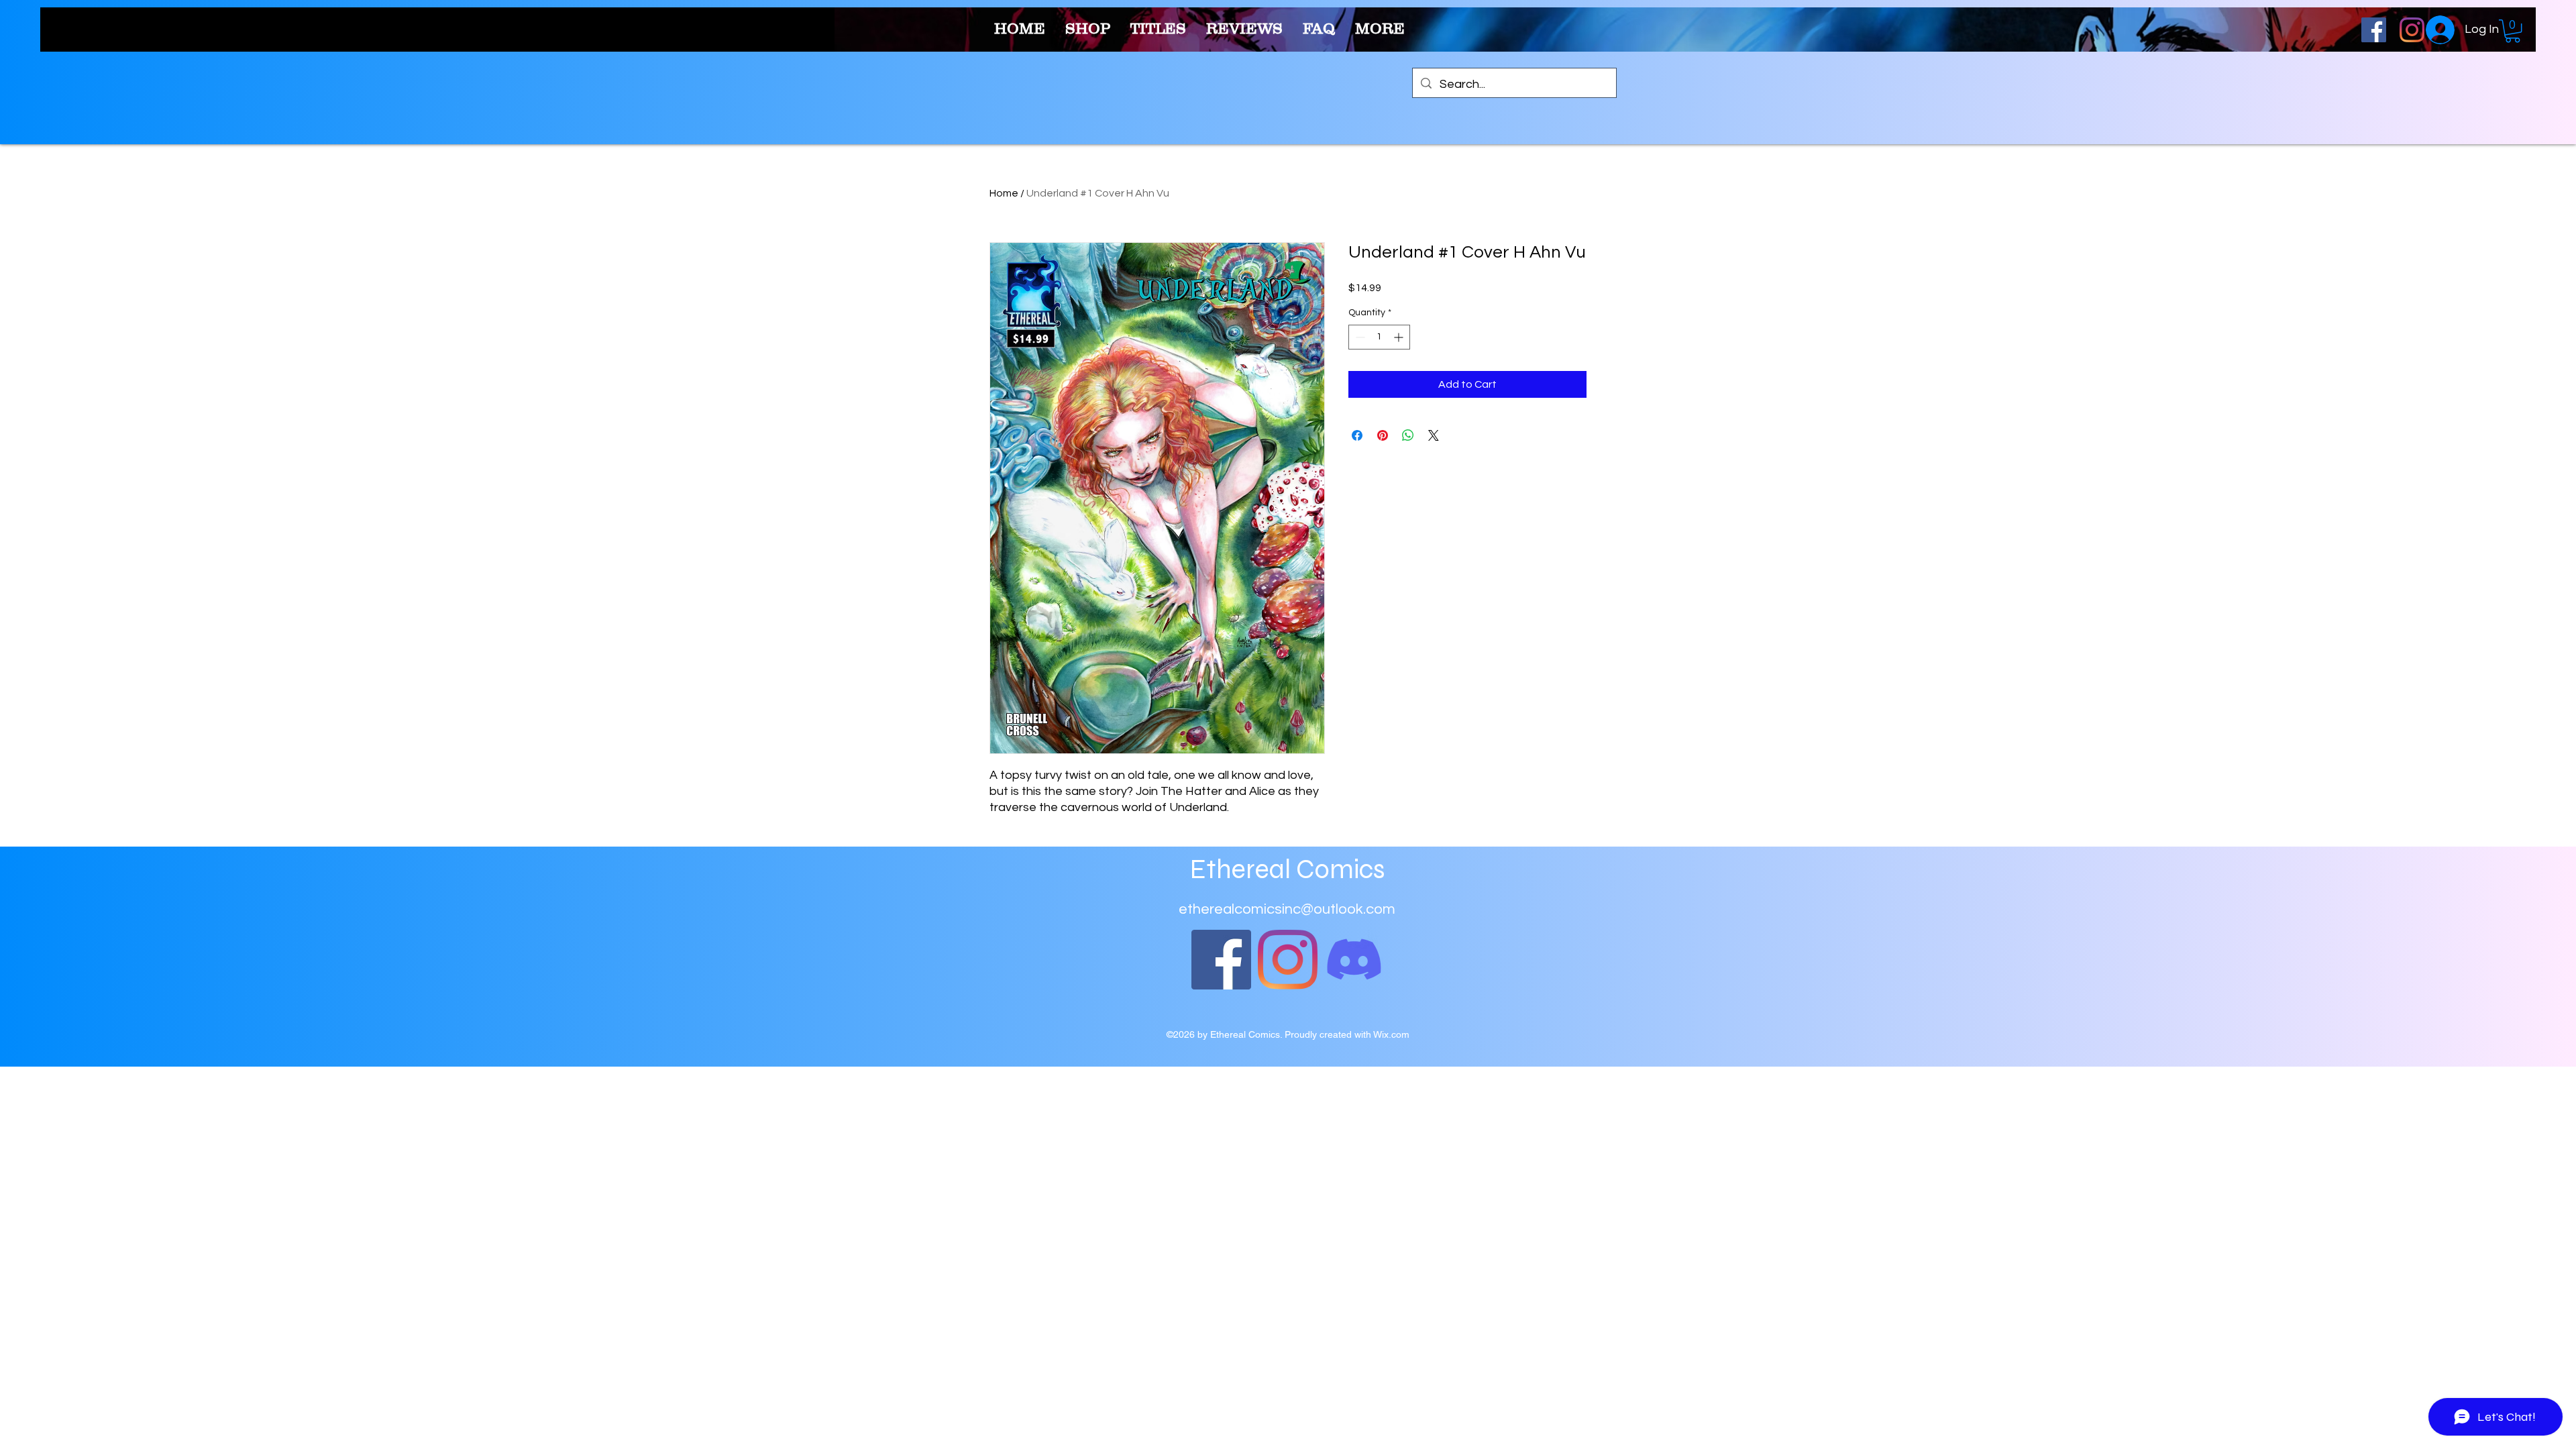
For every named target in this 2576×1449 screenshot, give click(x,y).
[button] (2513, 31)
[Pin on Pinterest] (1383, 435)
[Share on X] (1434, 435)
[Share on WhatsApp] (1408, 435)
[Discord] (1354, 960)
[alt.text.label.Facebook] (2374, 30)
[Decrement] (1359, 337)
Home (1004, 193)
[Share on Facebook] (1357, 435)
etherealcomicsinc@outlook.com (1287, 909)
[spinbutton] (1379, 337)
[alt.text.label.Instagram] (2412, 30)
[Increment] (1400, 337)
